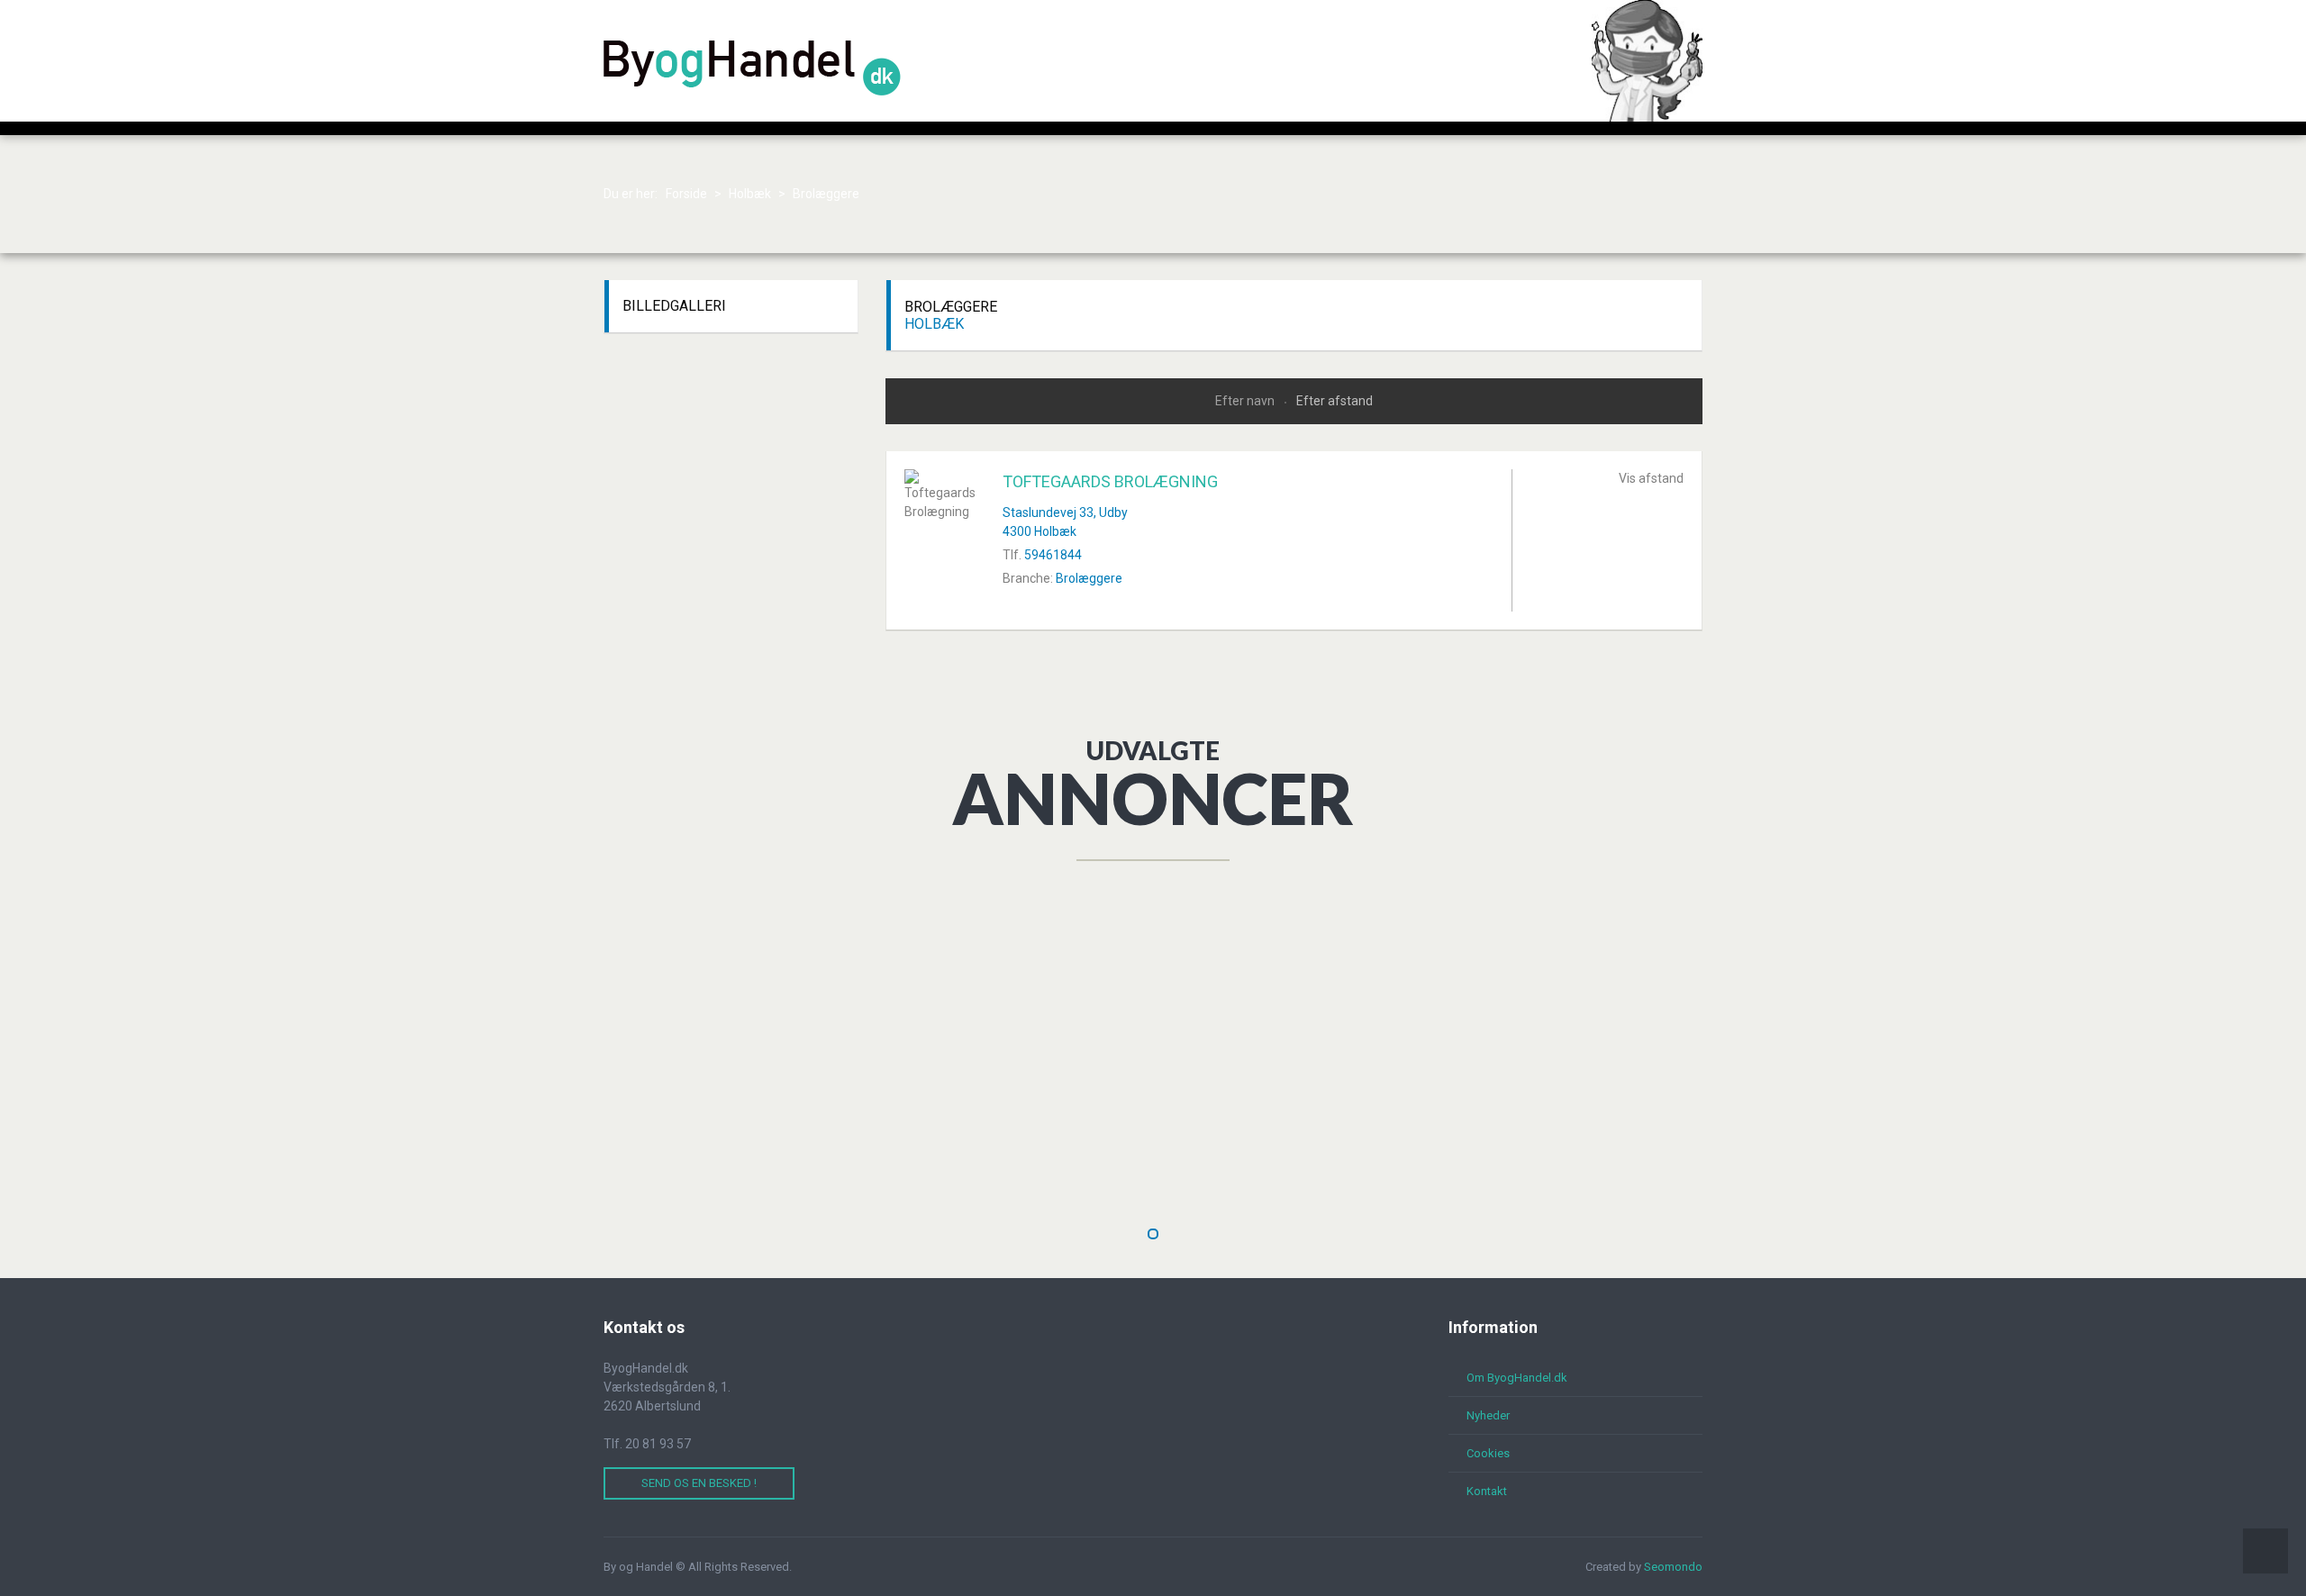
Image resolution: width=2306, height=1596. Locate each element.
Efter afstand (1335, 401)
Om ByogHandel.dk (1517, 1378)
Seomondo (1673, 1567)
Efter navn (1246, 401)
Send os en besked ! (699, 1483)
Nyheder (1488, 1415)
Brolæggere (1089, 578)
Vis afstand (1651, 478)
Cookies (1488, 1453)
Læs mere (874, 1170)
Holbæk (934, 324)
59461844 (1053, 555)
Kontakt (1487, 1491)
